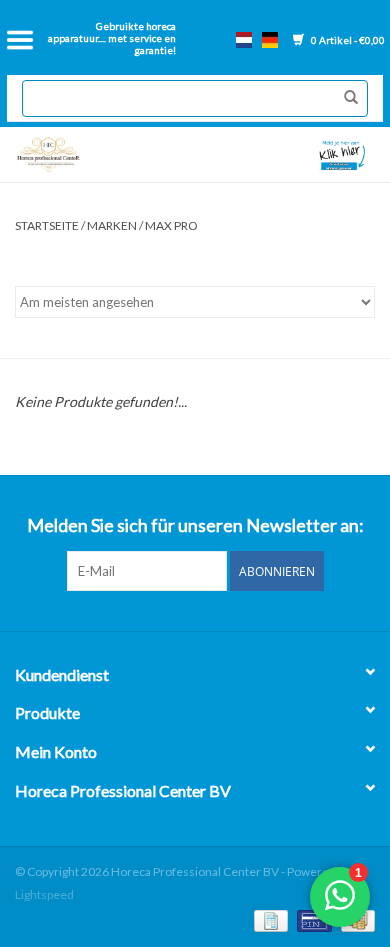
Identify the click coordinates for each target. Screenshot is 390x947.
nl (244, 40)
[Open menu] (20, 40)
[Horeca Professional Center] (101, 154)
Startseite (47, 225)
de (270, 40)
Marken (112, 225)
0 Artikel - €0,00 (347, 40)
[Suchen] (346, 98)
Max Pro (171, 225)
